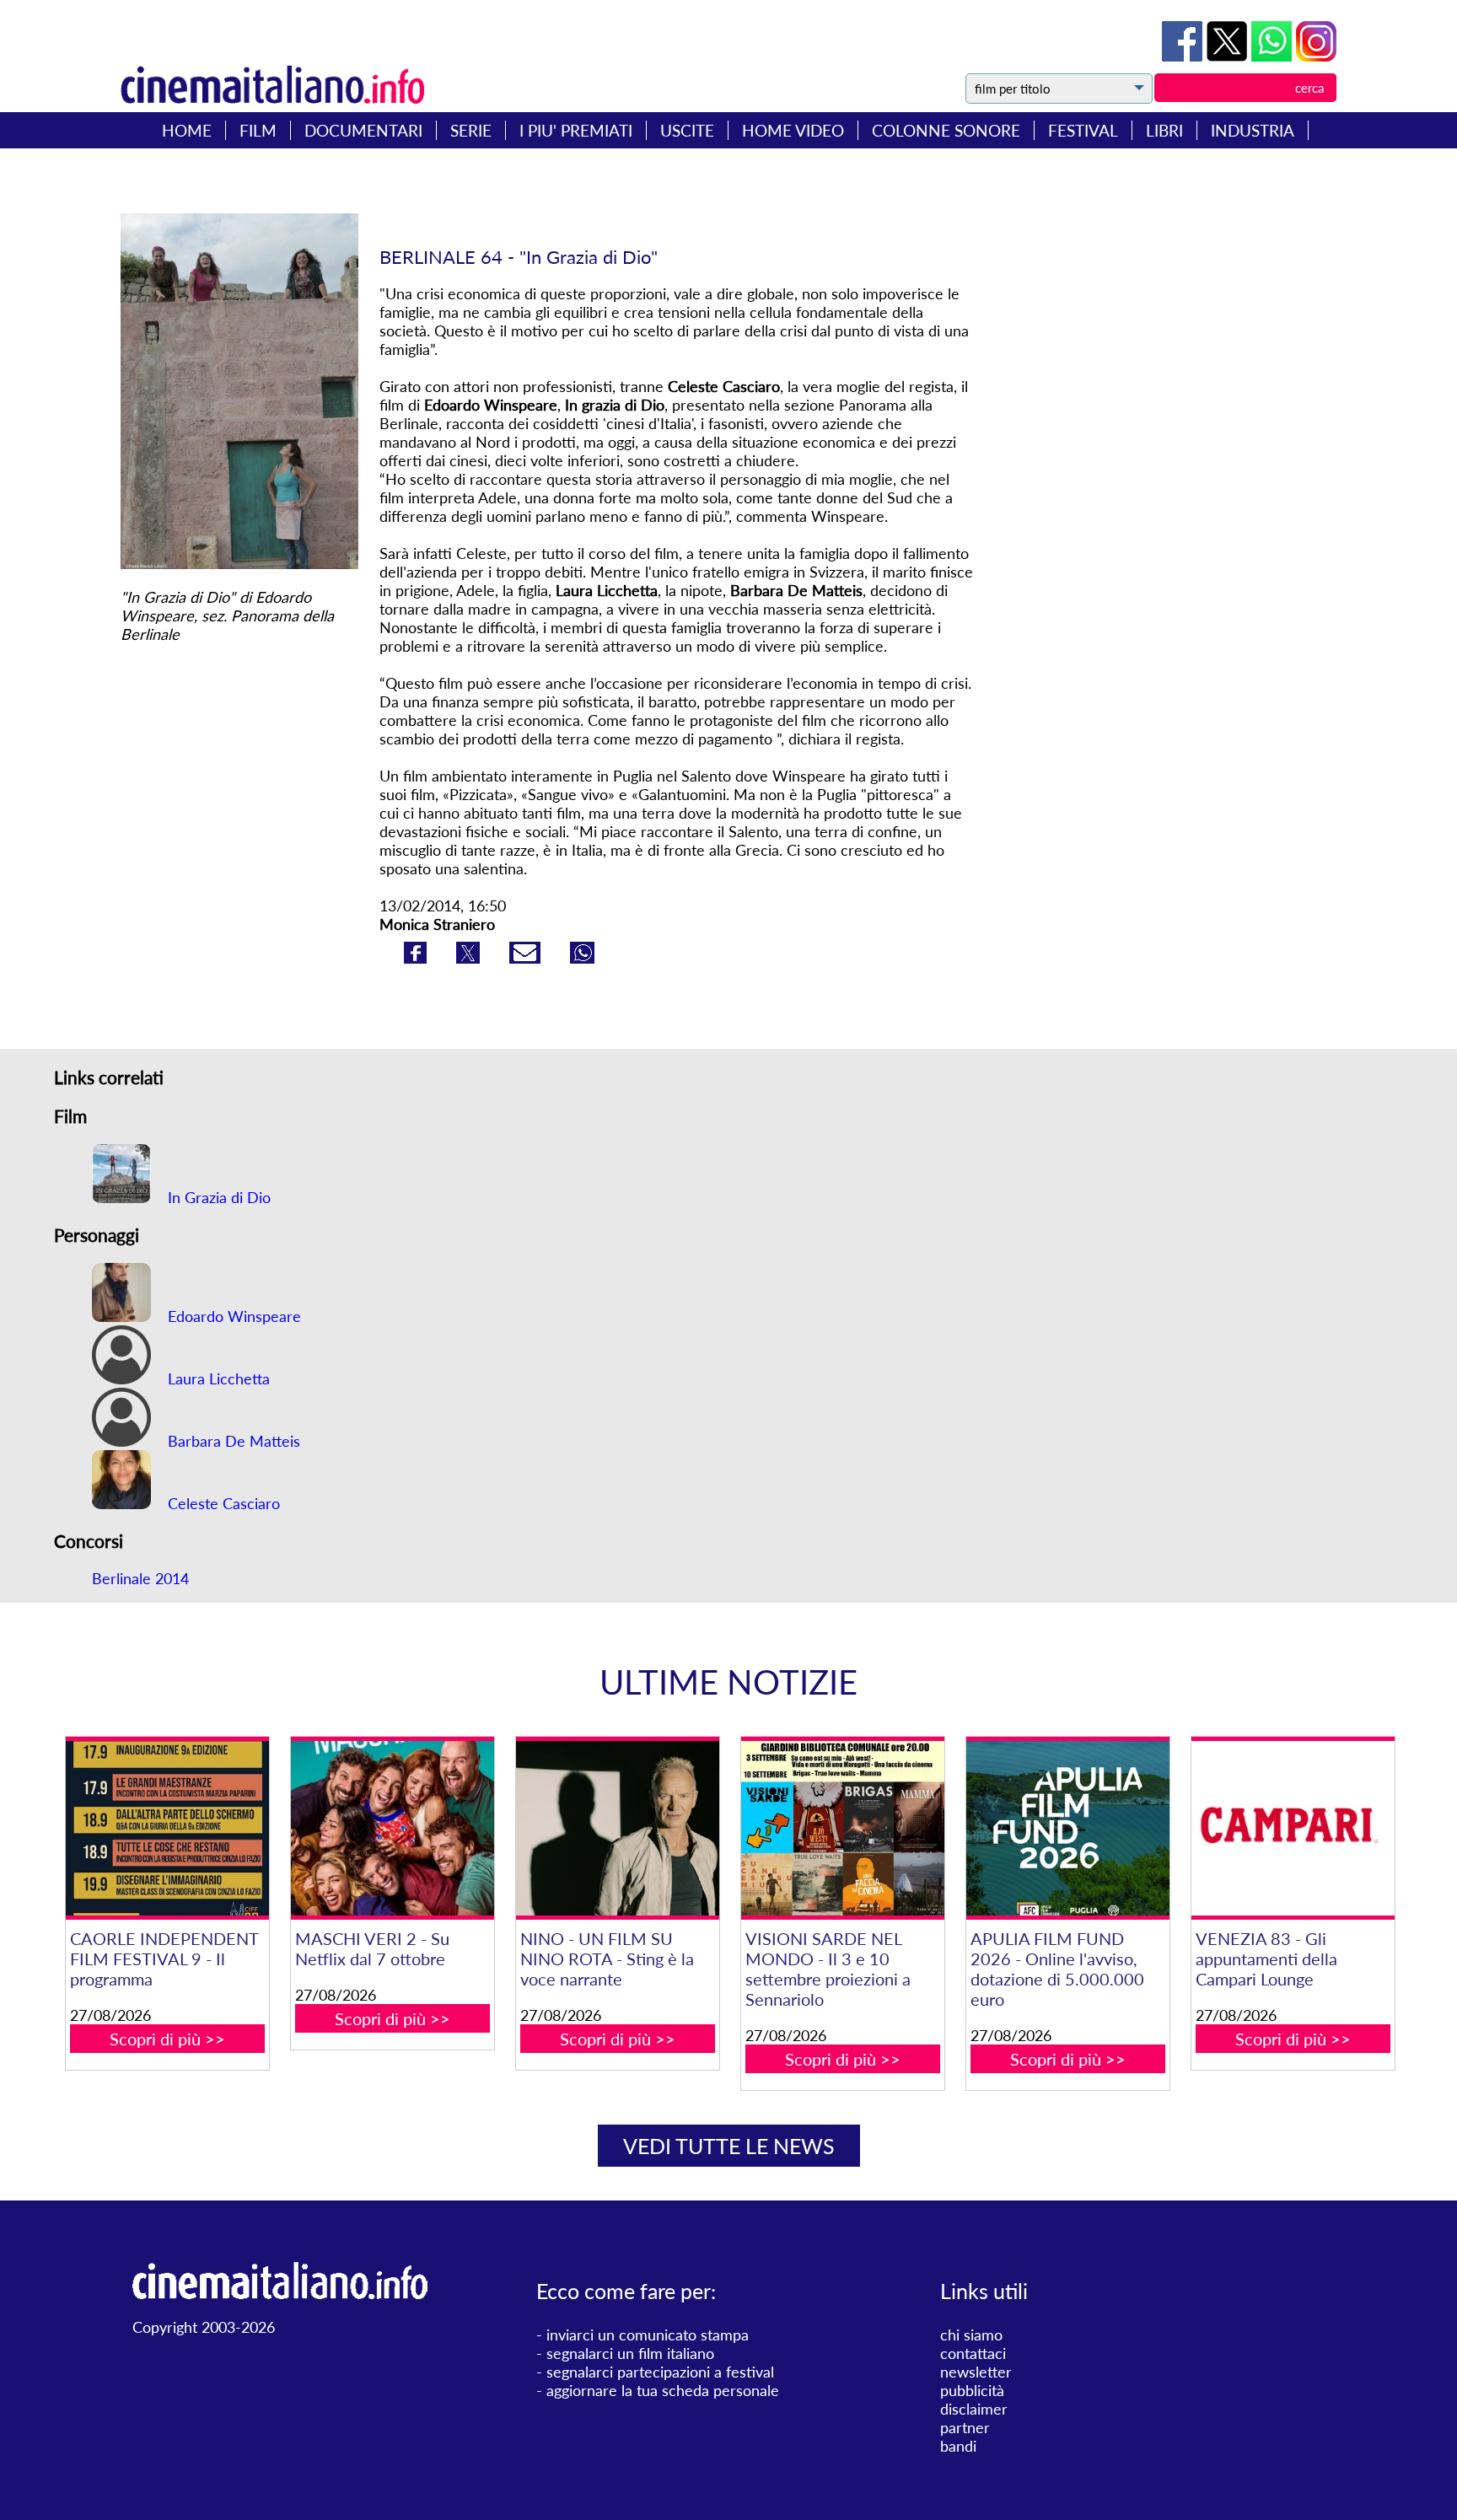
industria (1253, 130)
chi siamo (971, 2335)
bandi (958, 2446)
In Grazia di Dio (217, 1197)
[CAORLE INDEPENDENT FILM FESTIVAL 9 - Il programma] (167, 1828)
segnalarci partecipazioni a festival (660, 2372)
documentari (363, 130)
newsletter (976, 2372)
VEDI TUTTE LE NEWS (729, 2146)
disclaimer (974, 2409)
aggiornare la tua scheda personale (663, 2390)
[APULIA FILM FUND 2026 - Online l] (1067, 1828)
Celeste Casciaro (222, 1503)
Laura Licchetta (217, 1378)
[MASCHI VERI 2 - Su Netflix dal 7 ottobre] (392, 1828)
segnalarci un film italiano (630, 2353)
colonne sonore (946, 130)
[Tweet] (1229, 56)
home (187, 130)
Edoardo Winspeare (232, 1316)
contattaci (973, 2353)
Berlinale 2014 (140, 1578)
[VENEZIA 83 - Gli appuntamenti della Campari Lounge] (1293, 1828)
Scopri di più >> (167, 2039)
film (258, 130)
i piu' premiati (576, 130)
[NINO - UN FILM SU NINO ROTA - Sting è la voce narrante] (617, 1828)
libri (1164, 130)
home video (793, 130)
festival (1083, 130)
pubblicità (972, 2390)
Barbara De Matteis (232, 1441)
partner (965, 2427)
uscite (687, 130)
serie (471, 130)
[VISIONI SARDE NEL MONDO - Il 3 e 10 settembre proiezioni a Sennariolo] (842, 1828)
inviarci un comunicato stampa (648, 2335)
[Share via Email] (527, 958)
